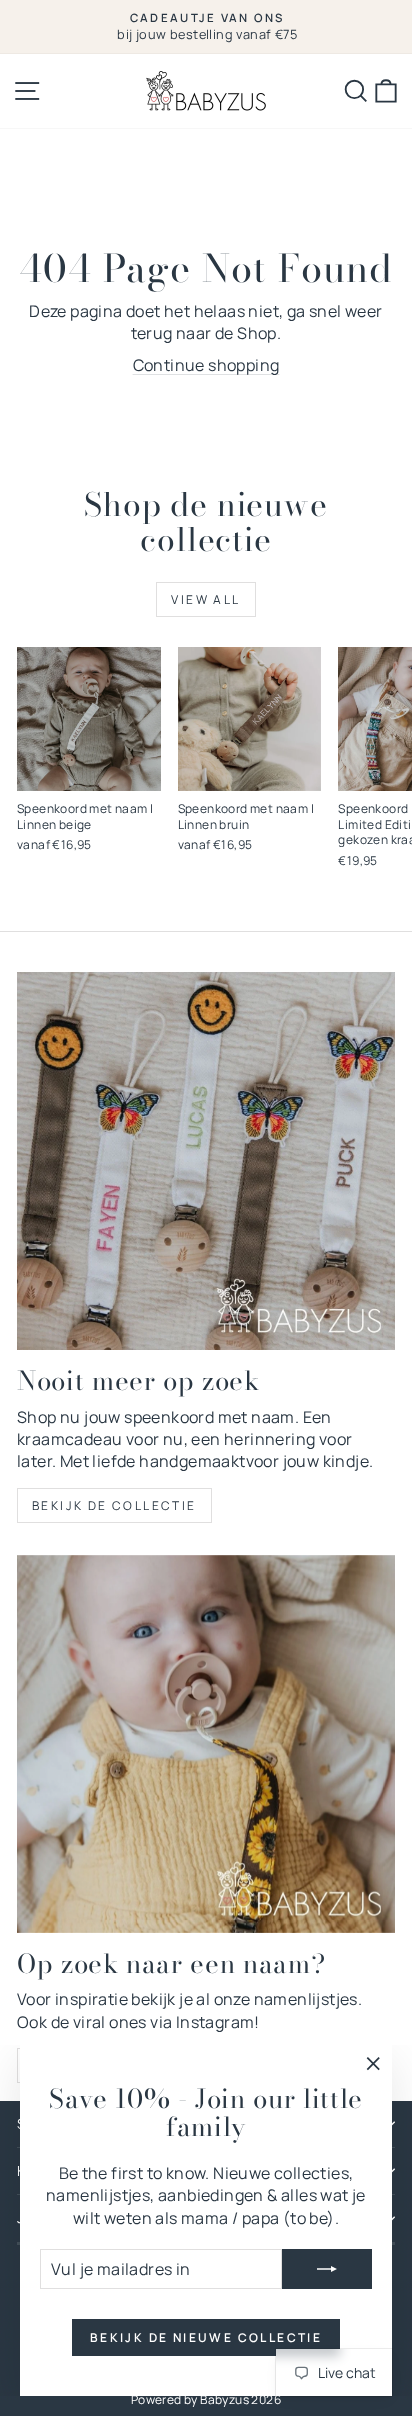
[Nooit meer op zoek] (206, 1161)
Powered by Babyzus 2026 (206, 2399)
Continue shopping (206, 365)
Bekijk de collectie (114, 1505)
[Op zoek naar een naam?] (206, 1744)
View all (205, 599)
